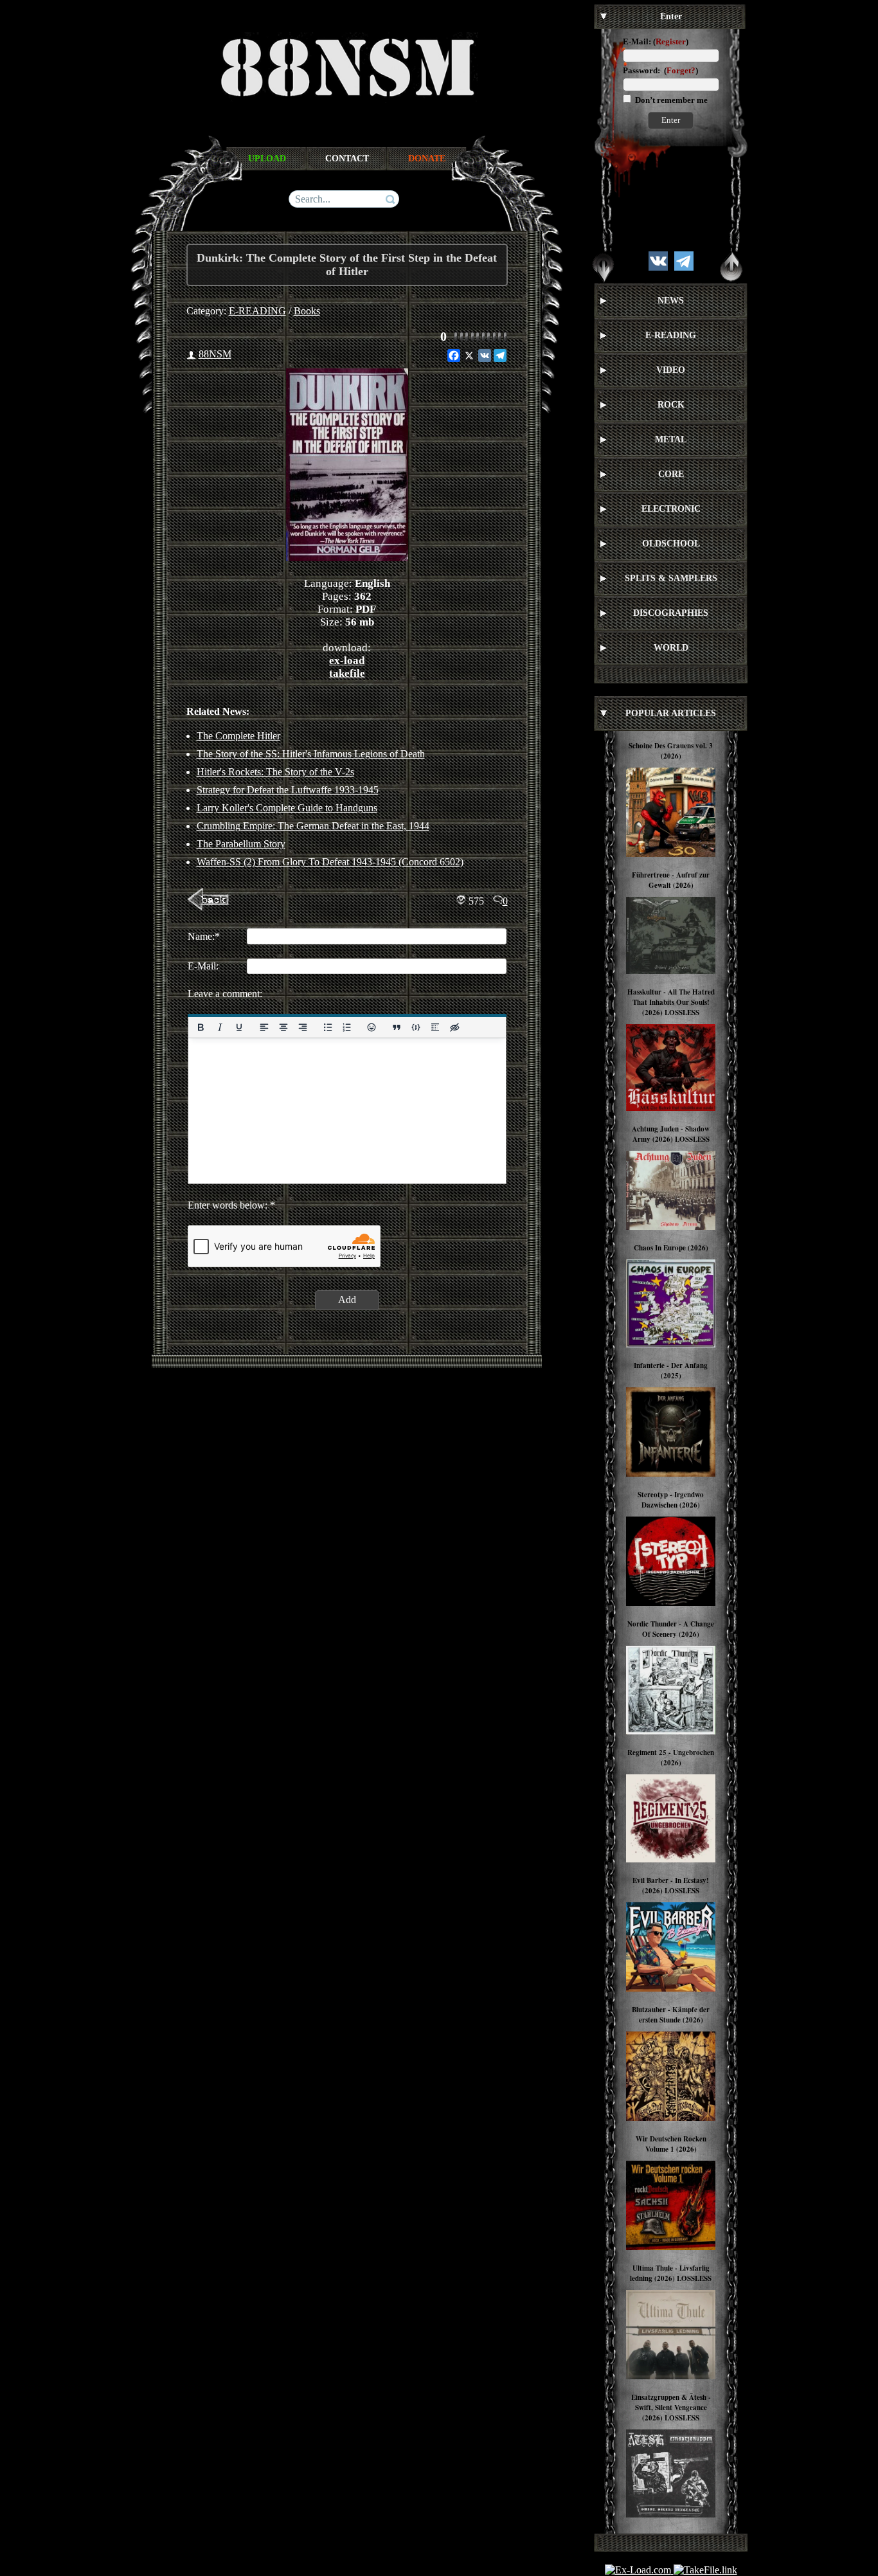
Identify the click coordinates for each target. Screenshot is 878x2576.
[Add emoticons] (372, 1027)
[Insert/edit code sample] (416, 1027)
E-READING (257, 311)
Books (307, 311)
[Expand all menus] (604, 267)
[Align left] (264, 1027)
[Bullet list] (327, 1027)
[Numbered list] (346, 1027)
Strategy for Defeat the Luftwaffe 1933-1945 (288, 790)
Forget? (681, 70)
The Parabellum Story (241, 844)
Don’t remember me (670, 100)
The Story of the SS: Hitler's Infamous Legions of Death (311, 754)
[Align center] (283, 1027)
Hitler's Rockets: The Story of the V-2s (275, 772)
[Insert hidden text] (454, 1027)
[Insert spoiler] (435, 1027)
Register (671, 41)
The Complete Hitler (238, 736)
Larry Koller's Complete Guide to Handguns (287, 808)
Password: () (660, 70)
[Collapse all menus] (731, 267)
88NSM (215, 354)
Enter (671, 120)
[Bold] (201, 1027)
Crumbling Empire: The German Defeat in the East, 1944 (313, 826)
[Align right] (302, 1027)
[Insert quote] (397, 1027)
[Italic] (219, 1027)
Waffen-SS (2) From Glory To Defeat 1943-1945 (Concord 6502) (330, 862)
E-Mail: (637, 41)
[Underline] (238, 1027)
